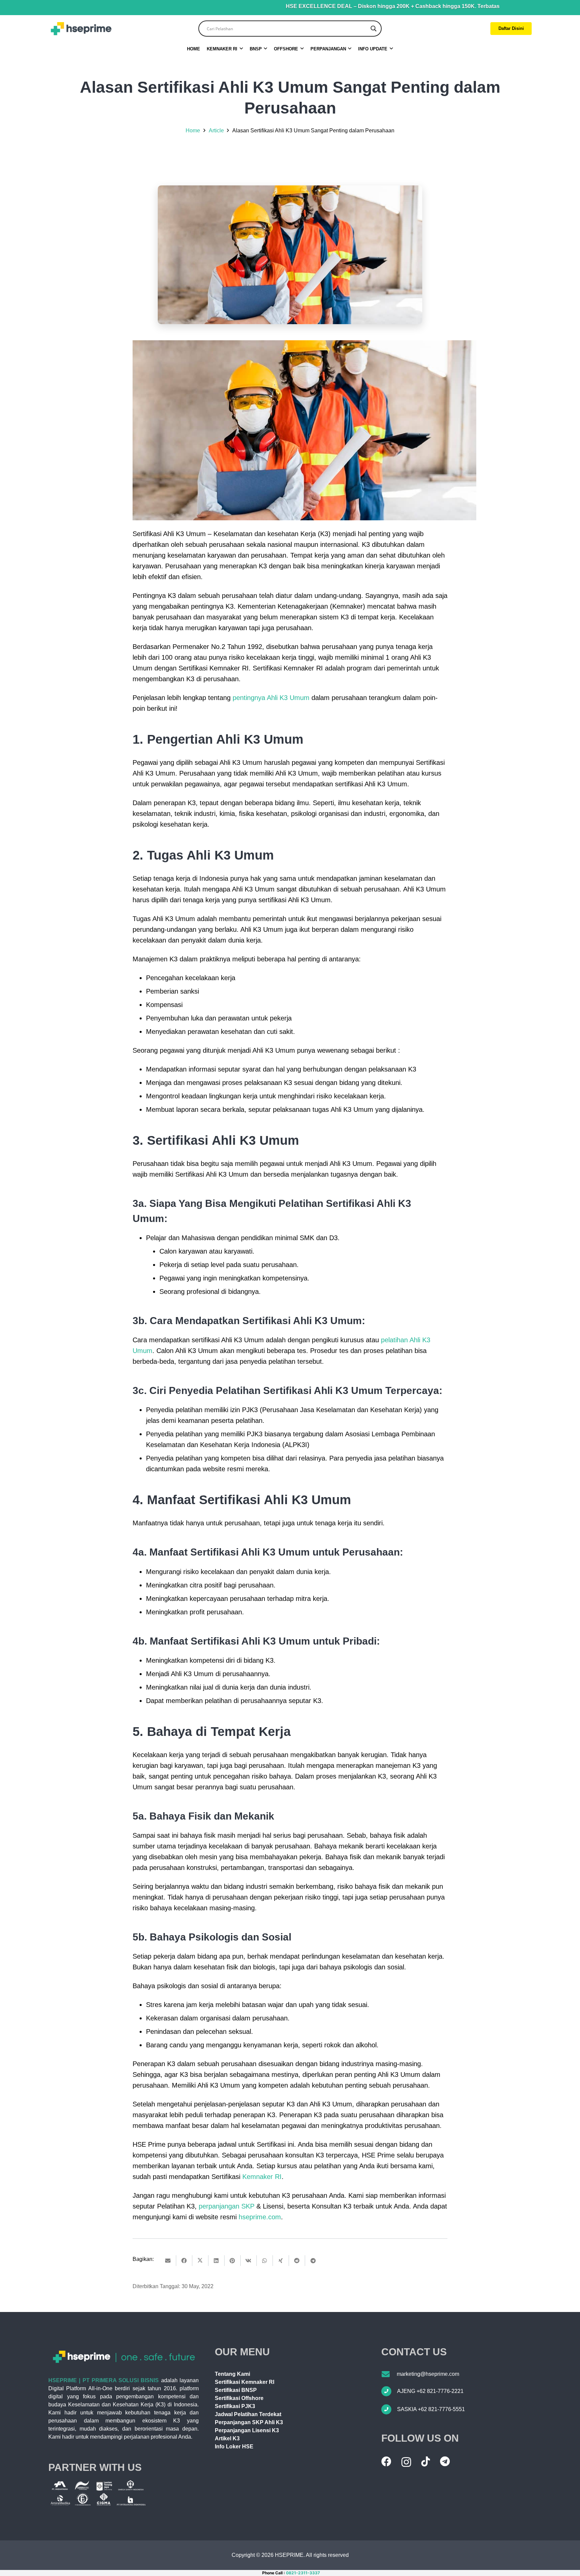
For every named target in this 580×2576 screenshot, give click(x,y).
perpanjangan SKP (227, 2206)
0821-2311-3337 (303, 2573)
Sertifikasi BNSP (236, 2390)
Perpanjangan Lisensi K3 (247, 2430)
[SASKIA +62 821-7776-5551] (389, 2409)
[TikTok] (426, 2461)
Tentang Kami (232, 2374)
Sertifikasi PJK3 (235, 2406)
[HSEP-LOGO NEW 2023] (81, 29)
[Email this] (168, 2261)
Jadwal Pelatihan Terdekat (248, 2414)
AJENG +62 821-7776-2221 (430, 2391)
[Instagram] (406, 2462)
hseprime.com (260, 2217)
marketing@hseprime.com (428, 2374)
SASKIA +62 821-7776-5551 (431, 2409)
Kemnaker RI (262, 2177)
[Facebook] (386, 2461)
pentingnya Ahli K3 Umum (271, 698)
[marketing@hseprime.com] (389, 2374)
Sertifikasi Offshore (239, 2398)
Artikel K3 (227, 2438)
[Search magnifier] (374, 29)
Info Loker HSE (234, 2447)
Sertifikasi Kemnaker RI (245, 2382)
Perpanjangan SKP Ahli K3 (249, 2422)
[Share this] (184, 2261)
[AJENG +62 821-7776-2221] (389, 2391)
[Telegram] (445, 2461)
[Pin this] (233, 2261)
